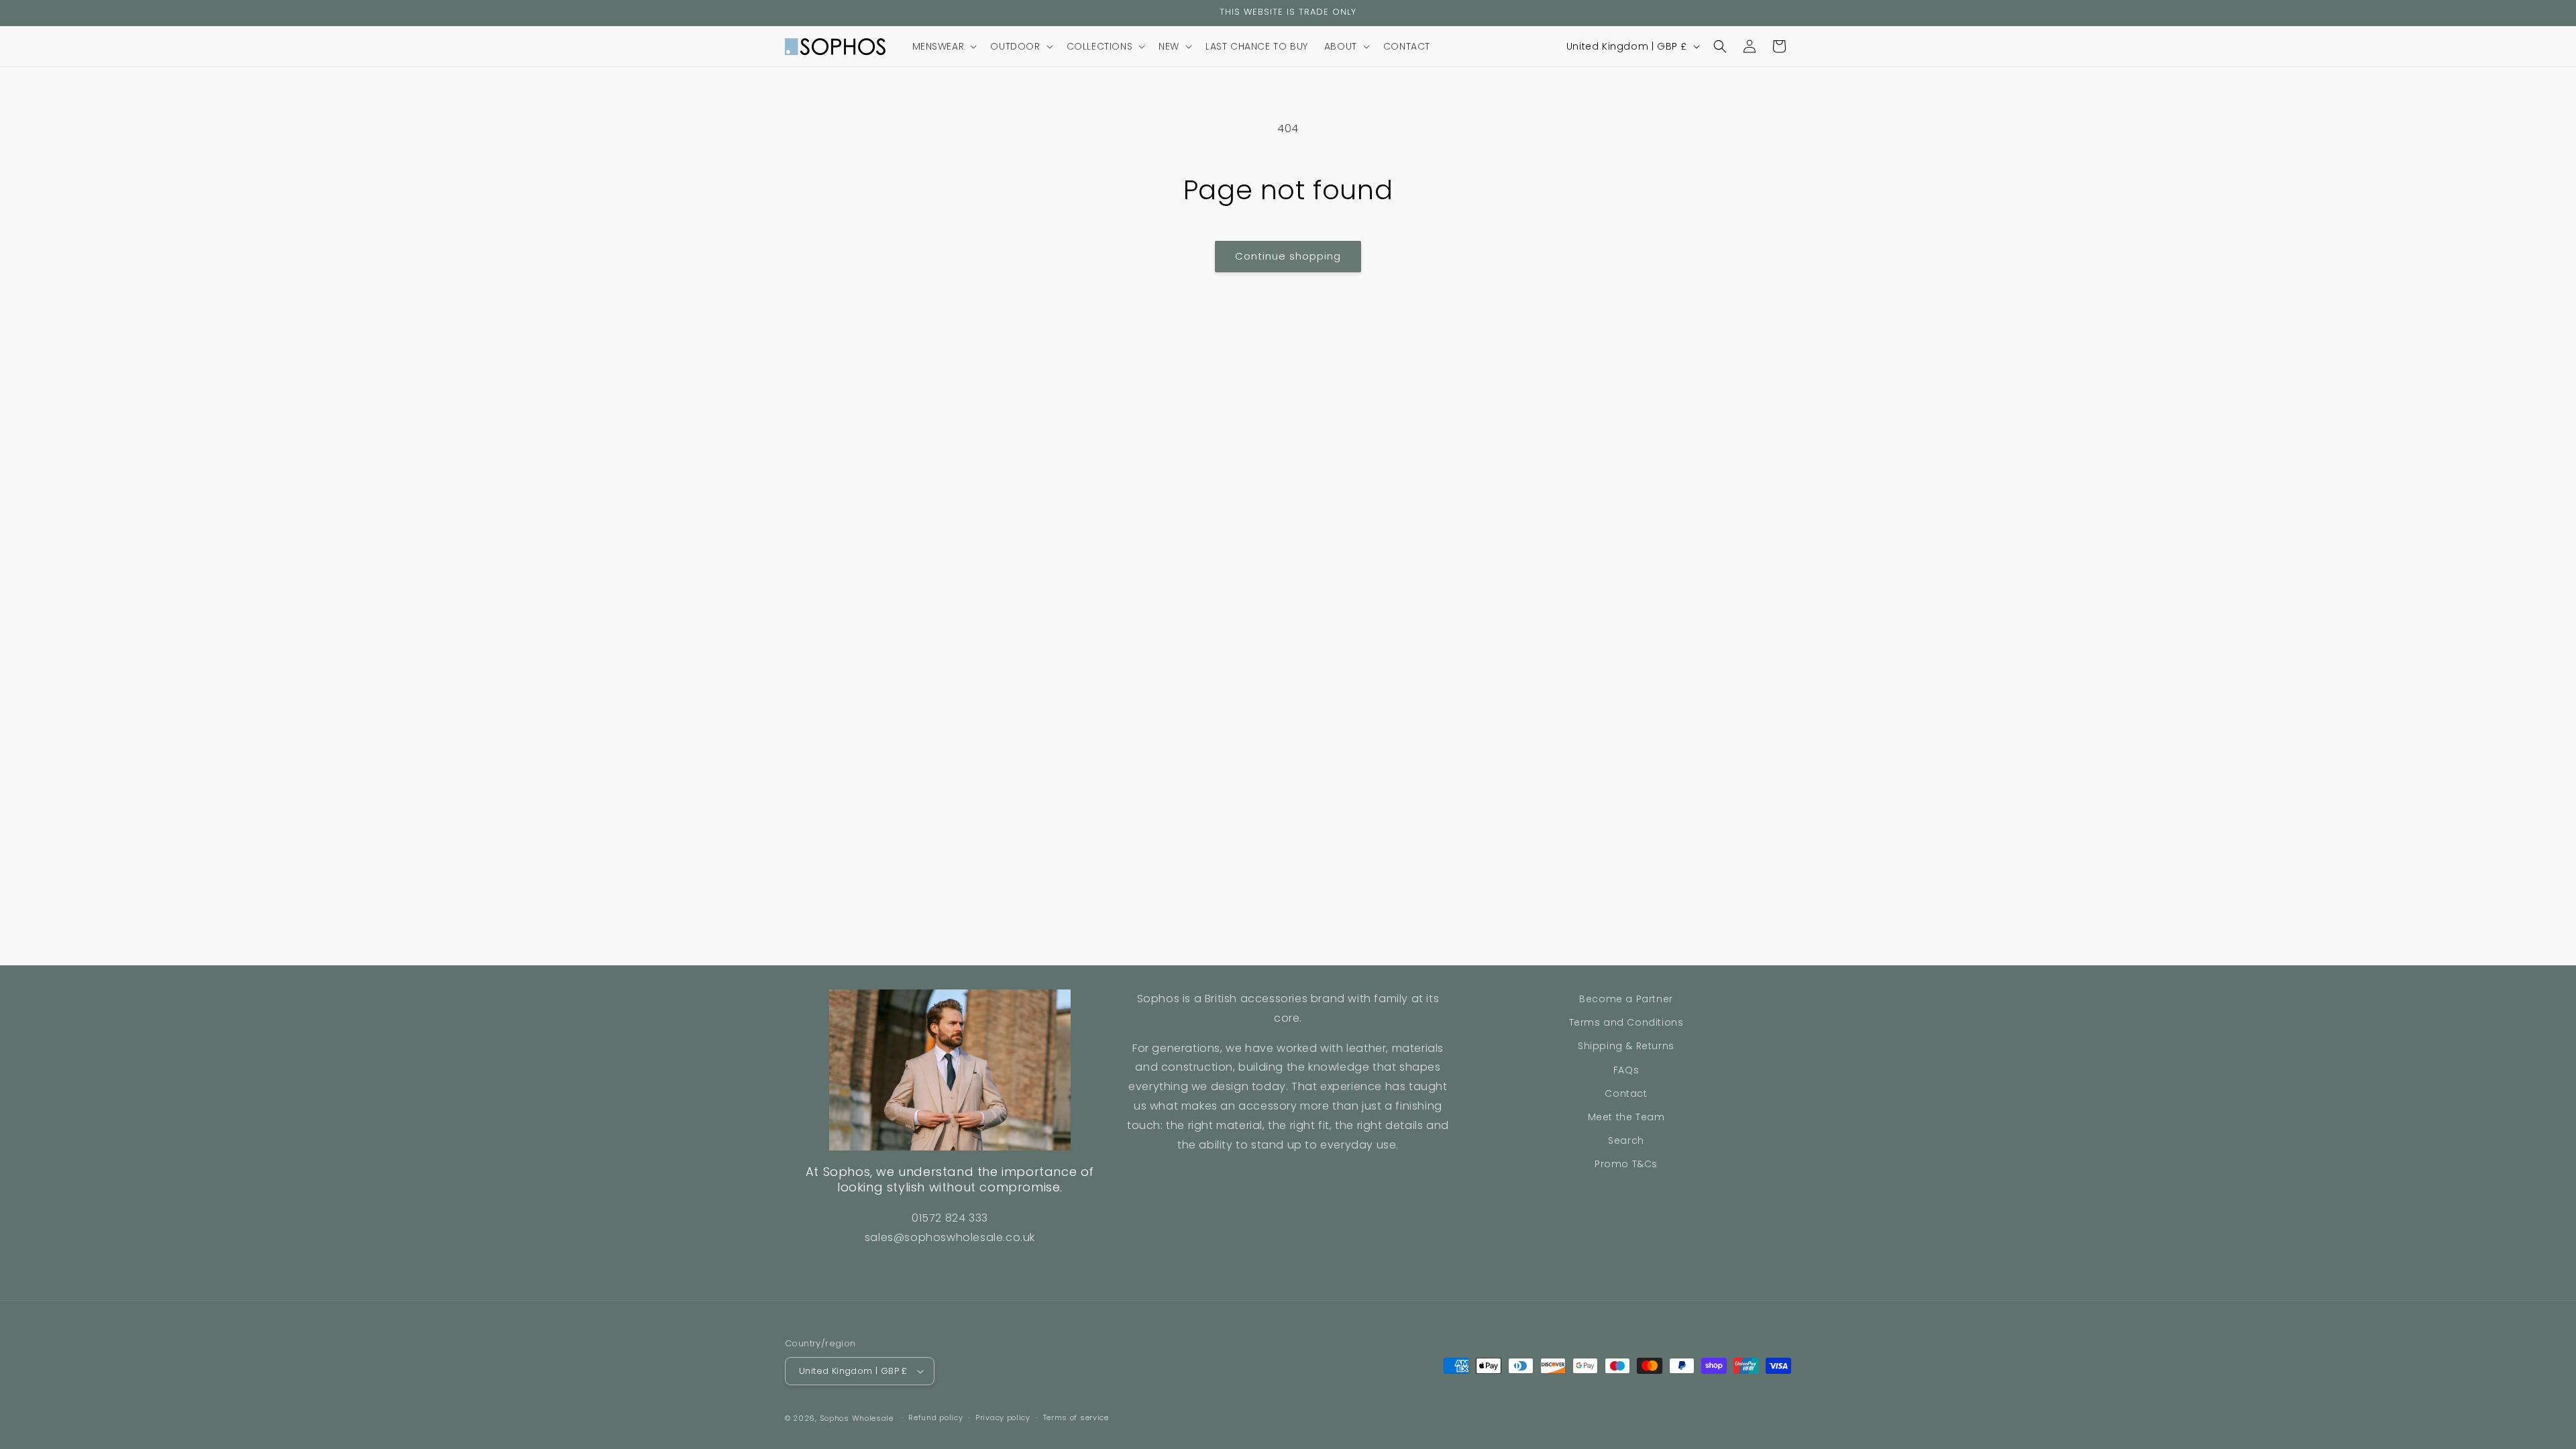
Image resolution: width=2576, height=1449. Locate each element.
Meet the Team (1626, 1117)
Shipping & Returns (1626, 1046)
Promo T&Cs (1626, 1164)
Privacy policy (1003, 1417)
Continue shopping (1288, 256)
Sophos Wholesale (857, 1418)
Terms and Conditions (1626, 1022)
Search (1626, 1140)
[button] (944, 46)
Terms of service (1076, 1417)
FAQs (1626, 1070)
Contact (1626, 1093)
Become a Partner (1626, 999)
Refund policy (935, 1417)
